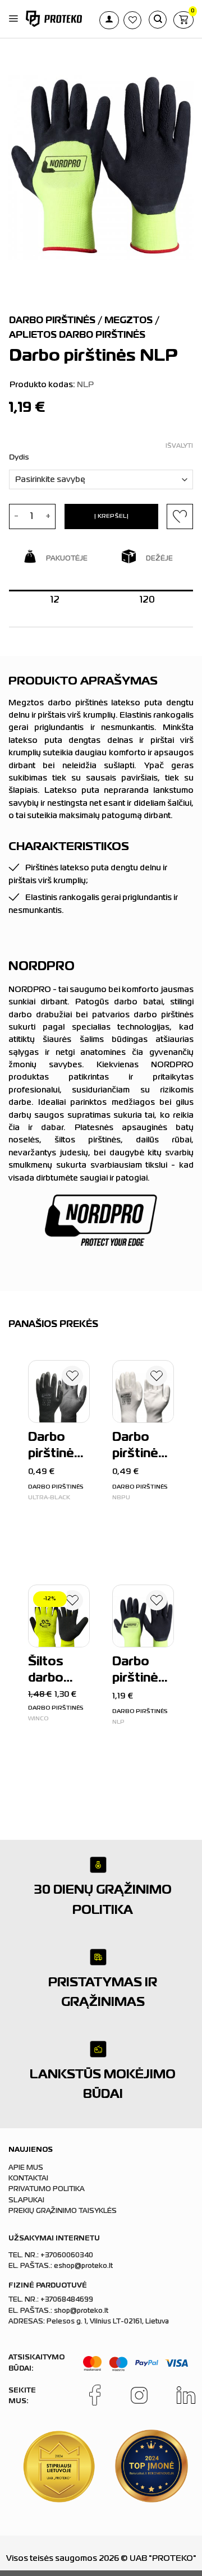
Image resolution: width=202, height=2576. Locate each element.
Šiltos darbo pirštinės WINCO (55, 1672)
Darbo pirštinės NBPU (139, 1447)
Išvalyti (179, 446)
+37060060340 (67, 2256)
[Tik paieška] (158, 20)
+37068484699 (67, 2300)
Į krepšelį (111, 516)
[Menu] (13, 19)
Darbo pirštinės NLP (139, 1672)
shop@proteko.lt (81, 2311)
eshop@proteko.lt (83, 2266)
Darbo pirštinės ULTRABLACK (58, 1447)
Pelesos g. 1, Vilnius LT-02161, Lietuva (108, 2322)
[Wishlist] (72, 1378)
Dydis (19, 458)
